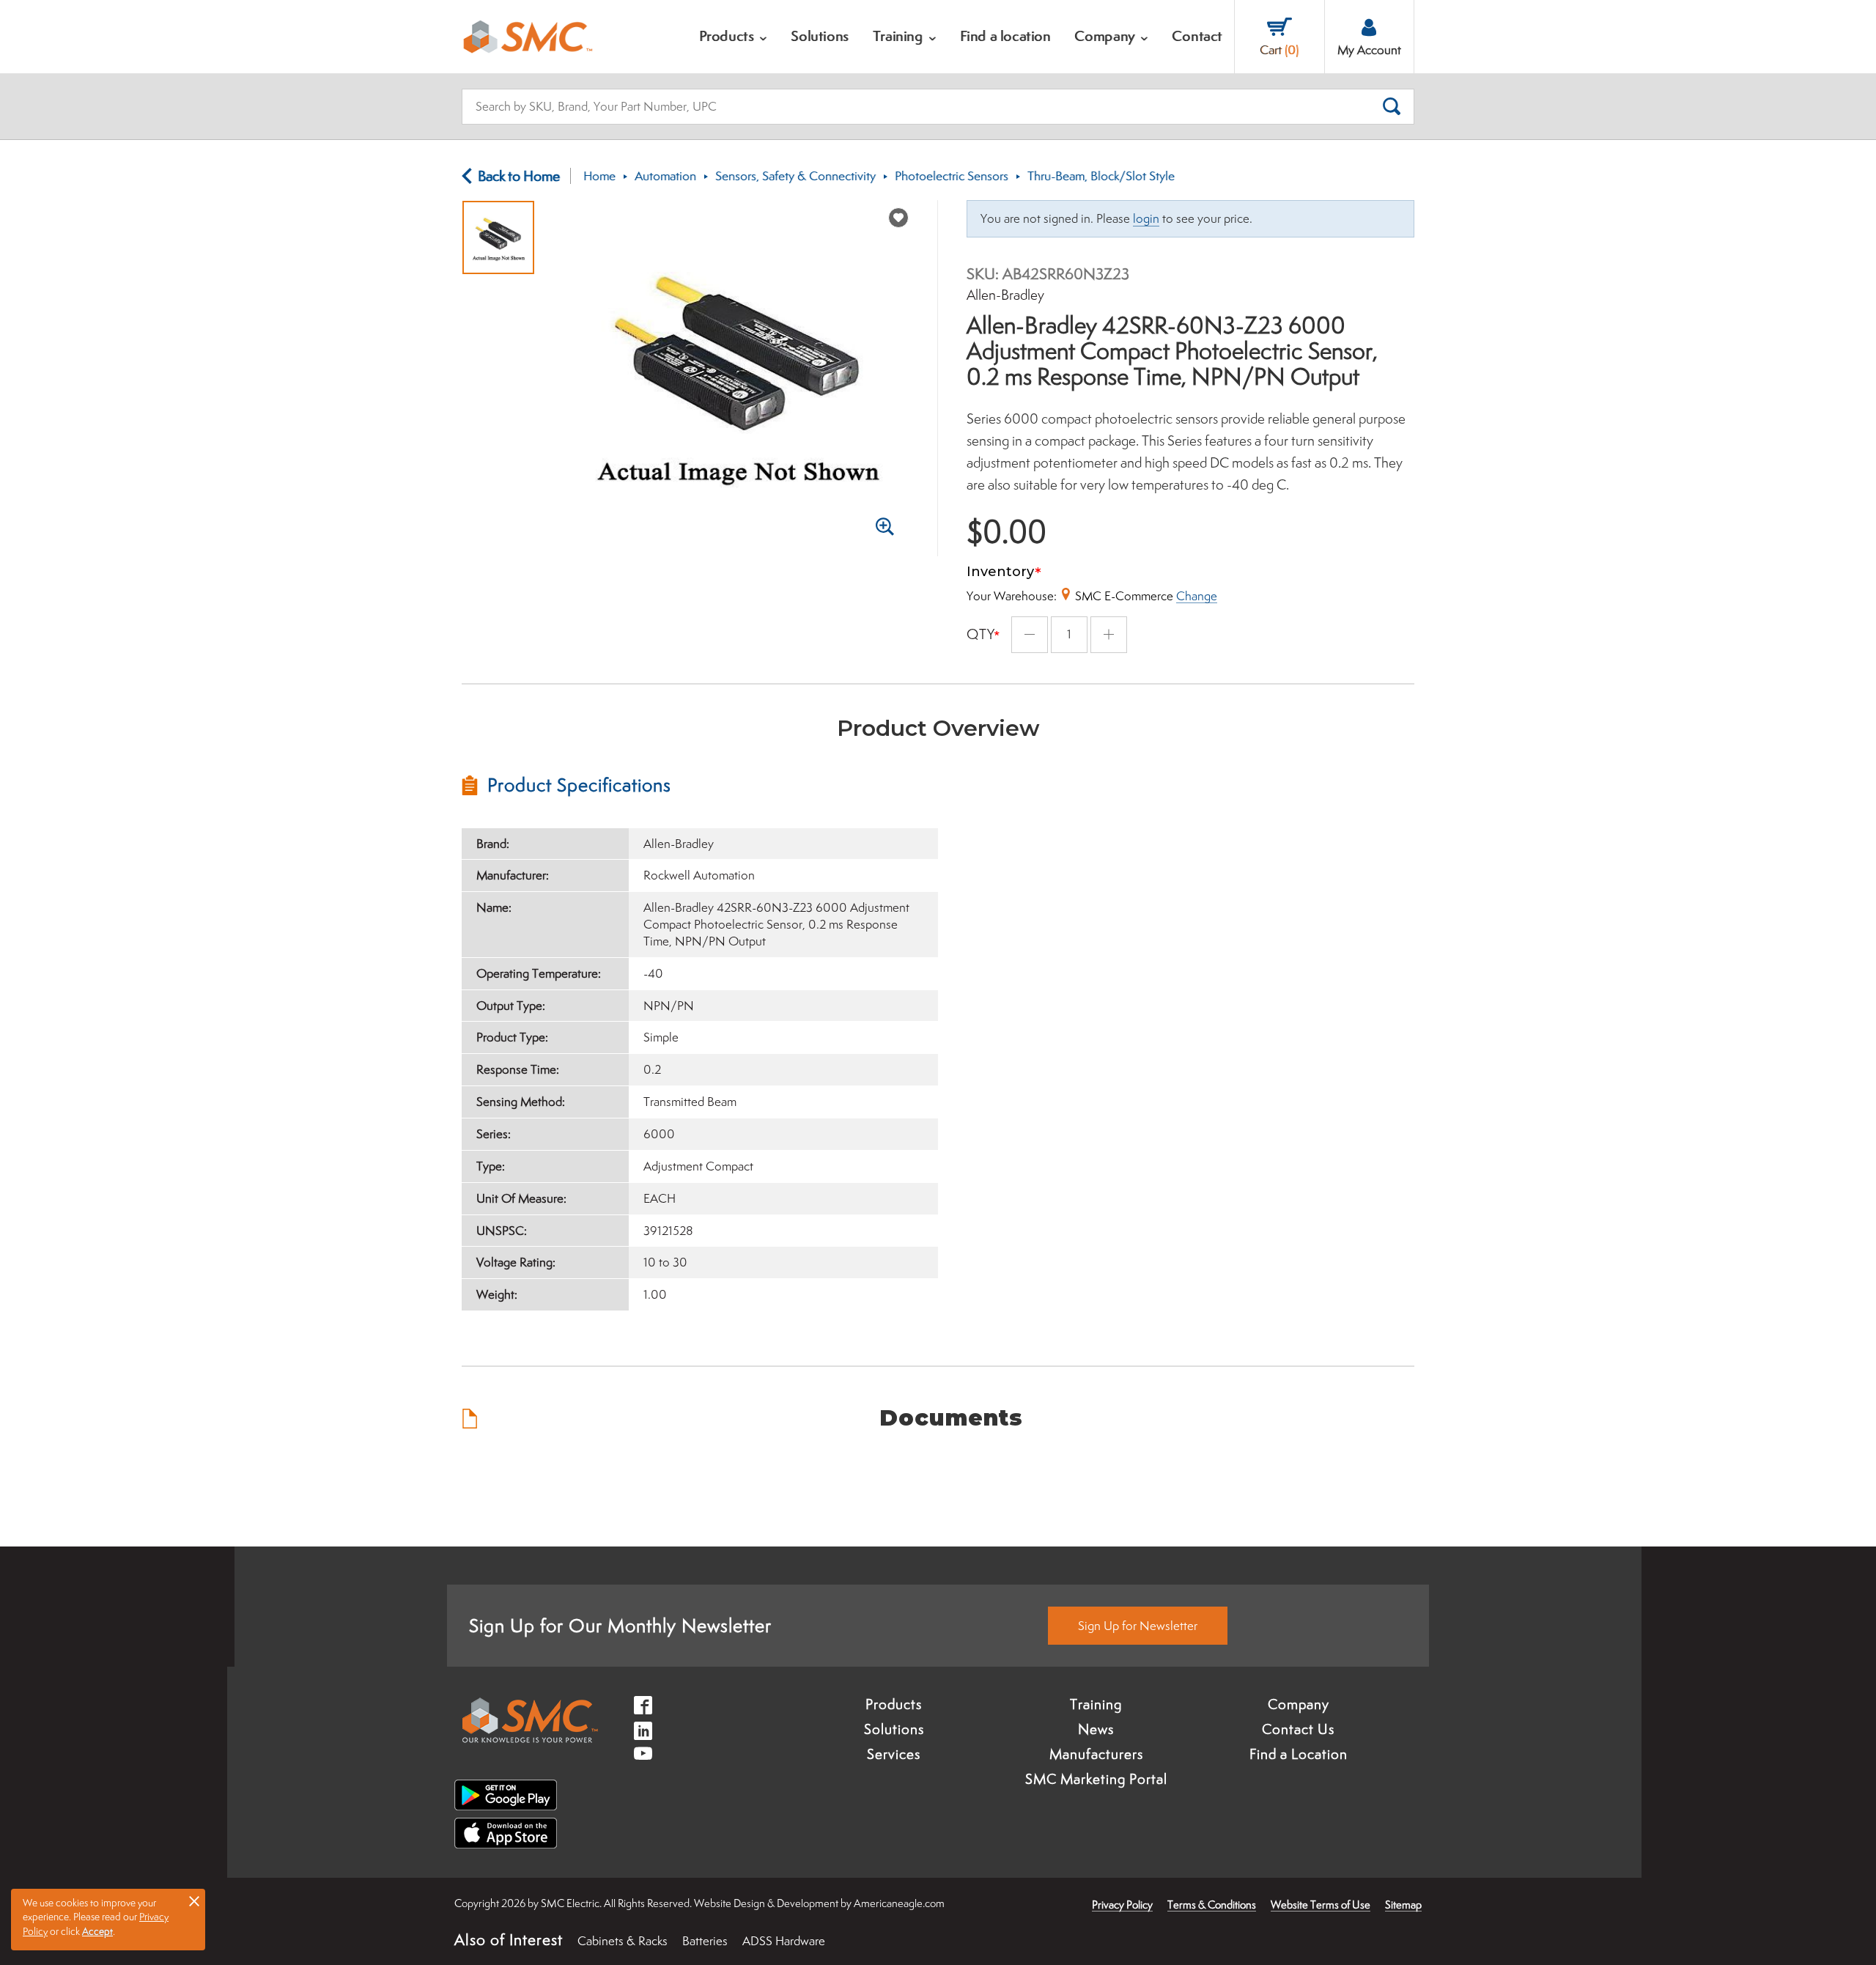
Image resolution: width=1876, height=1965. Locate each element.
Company (1299, 1704)
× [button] (194, 1901)
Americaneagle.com (899, 1903)
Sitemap (1403, 1905)
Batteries (705, 1941)
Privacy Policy (1122, 1905)
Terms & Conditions (1212, 1905)
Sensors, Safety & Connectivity (795, 176)
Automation (665, 176)
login (1146, 218)
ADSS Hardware (784, 1941)
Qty (981, 634)
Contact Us (1298, 1729)
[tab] (700, 785)
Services (894, 1754)
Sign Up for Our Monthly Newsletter (620, 1625)
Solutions (894, 1729)
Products (894, 1704)
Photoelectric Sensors (952, 176)
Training (1096, 1704)
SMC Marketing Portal (1096, 1779)
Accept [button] (97, 1931)
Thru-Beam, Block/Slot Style (1101, 176)
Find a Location (1299, 1754)
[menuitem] (734, 37)
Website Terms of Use (1321, 1905)
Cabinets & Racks (623, 1941)
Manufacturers (1096, 1754)
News (1096, 1729)
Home (599, 176)
